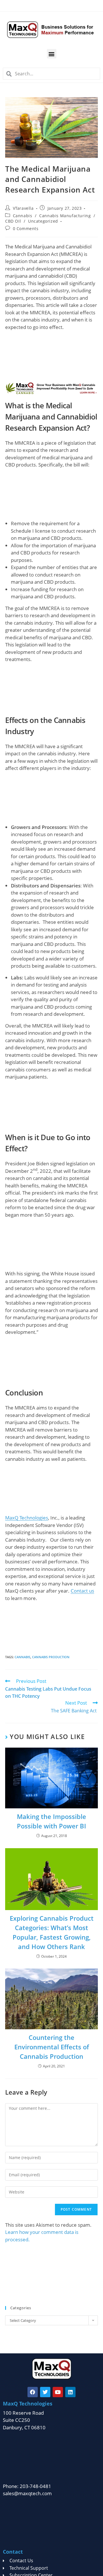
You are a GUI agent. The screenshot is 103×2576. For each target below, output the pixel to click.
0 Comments (26, 229)
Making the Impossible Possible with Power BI (51, 1821)
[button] (52, 54)
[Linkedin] (70, 2392)
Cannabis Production (51, 1657)
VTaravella (23, 208)
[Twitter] (45, 2392)
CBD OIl (13, 221)
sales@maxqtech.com (27, 2493)
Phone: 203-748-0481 (27, 2486)
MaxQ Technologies (27, 1518)
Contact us (82, 1591)
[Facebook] (33, 2392)
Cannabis (23, 216)
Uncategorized (43, 221)
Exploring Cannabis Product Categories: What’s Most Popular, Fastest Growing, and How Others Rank (52, 1932)
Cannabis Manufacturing (65, 216)
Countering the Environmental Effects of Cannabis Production (52, 2047)
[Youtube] (58, 2392)
